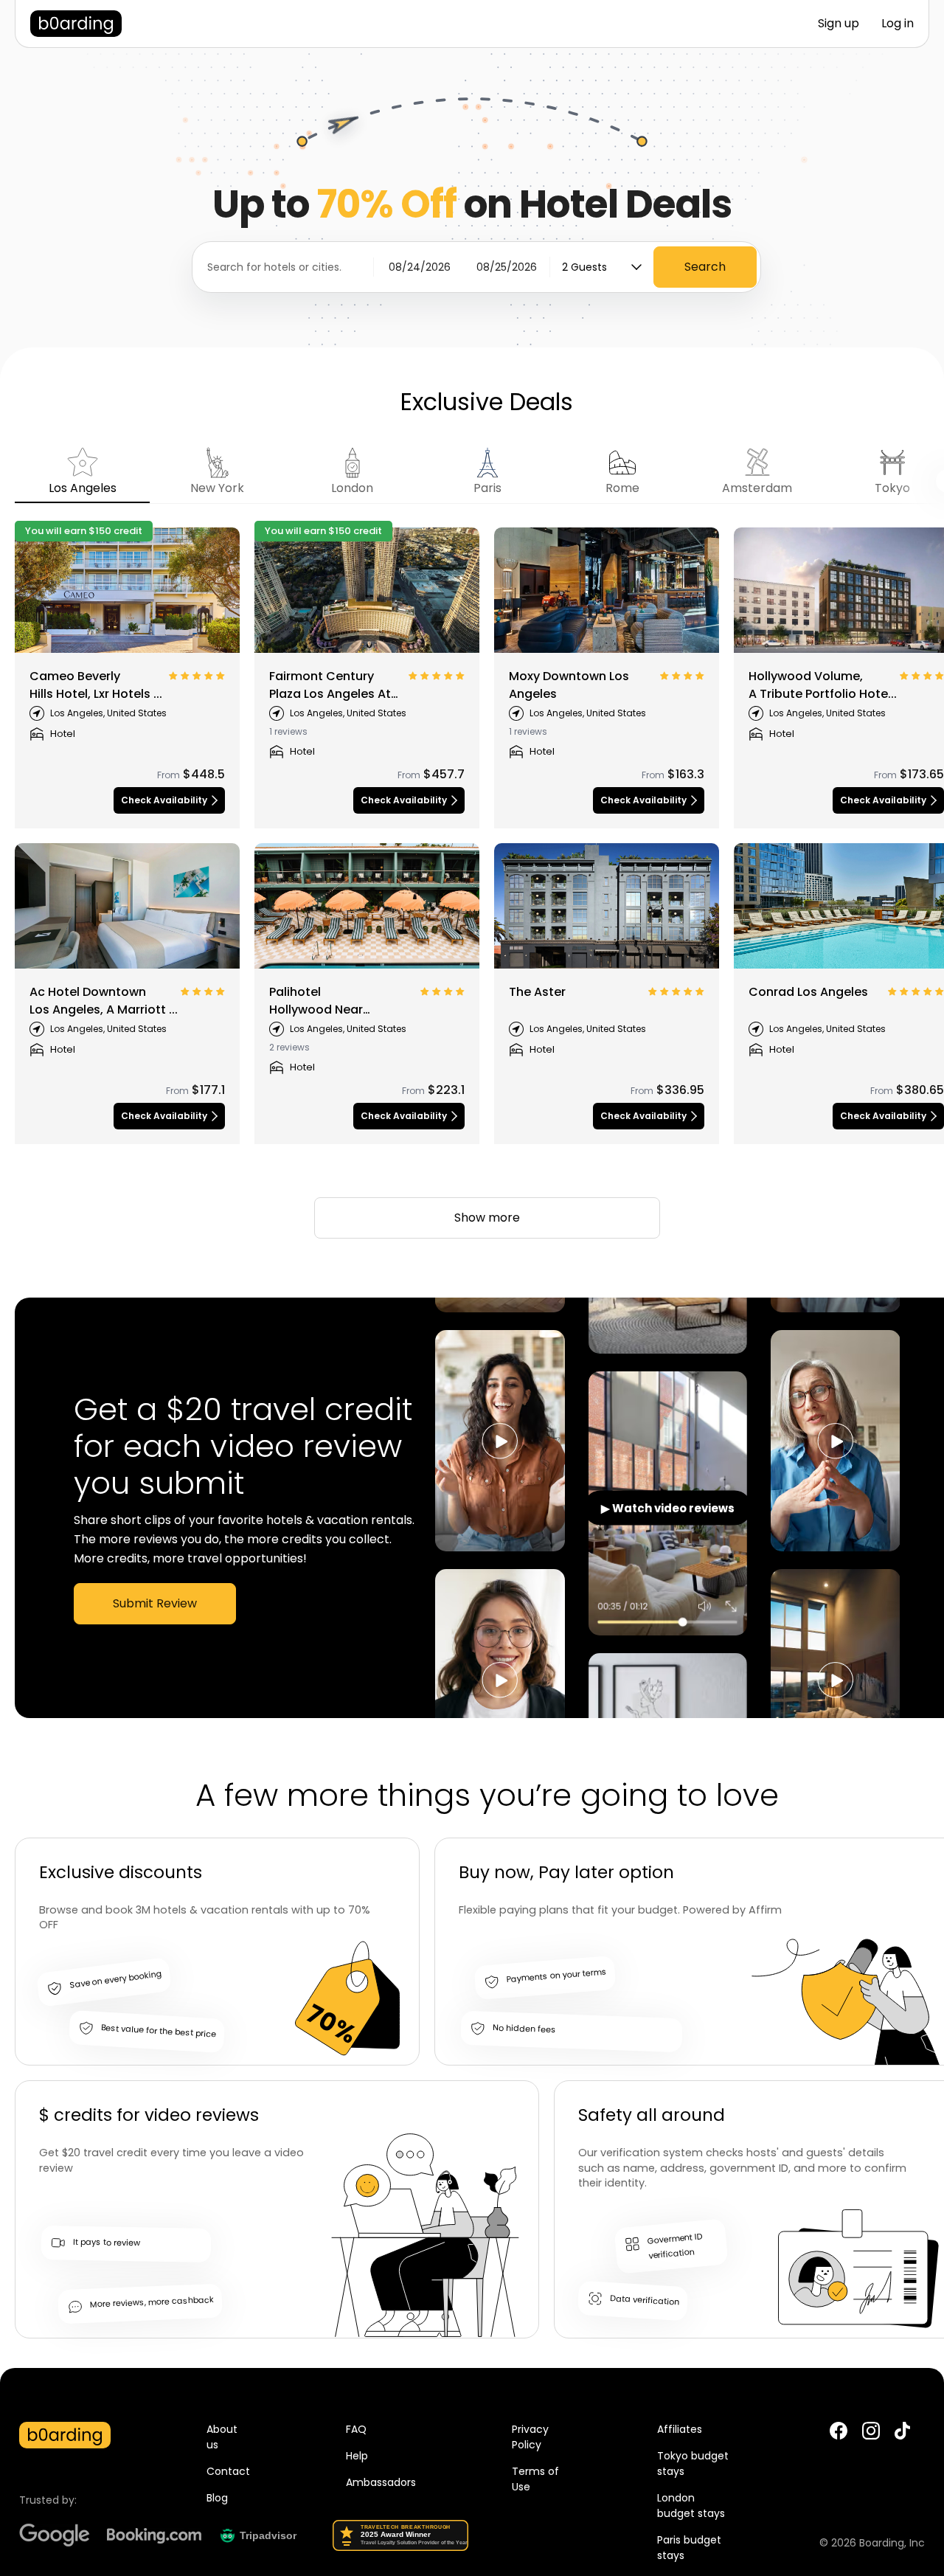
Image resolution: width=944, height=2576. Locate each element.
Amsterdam (757, 488)
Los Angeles (83, 488)
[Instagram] (871, 2431)
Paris (487, 488)
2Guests (584, 267)
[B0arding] (76, 24)
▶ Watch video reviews (668, 1508)
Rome (622, 488)
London (352, 488)
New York (217, 488)
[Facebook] (839, 2431)
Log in (898, 23)
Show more (487, 1218)
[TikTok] (902, 2437)
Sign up (839, 23)
